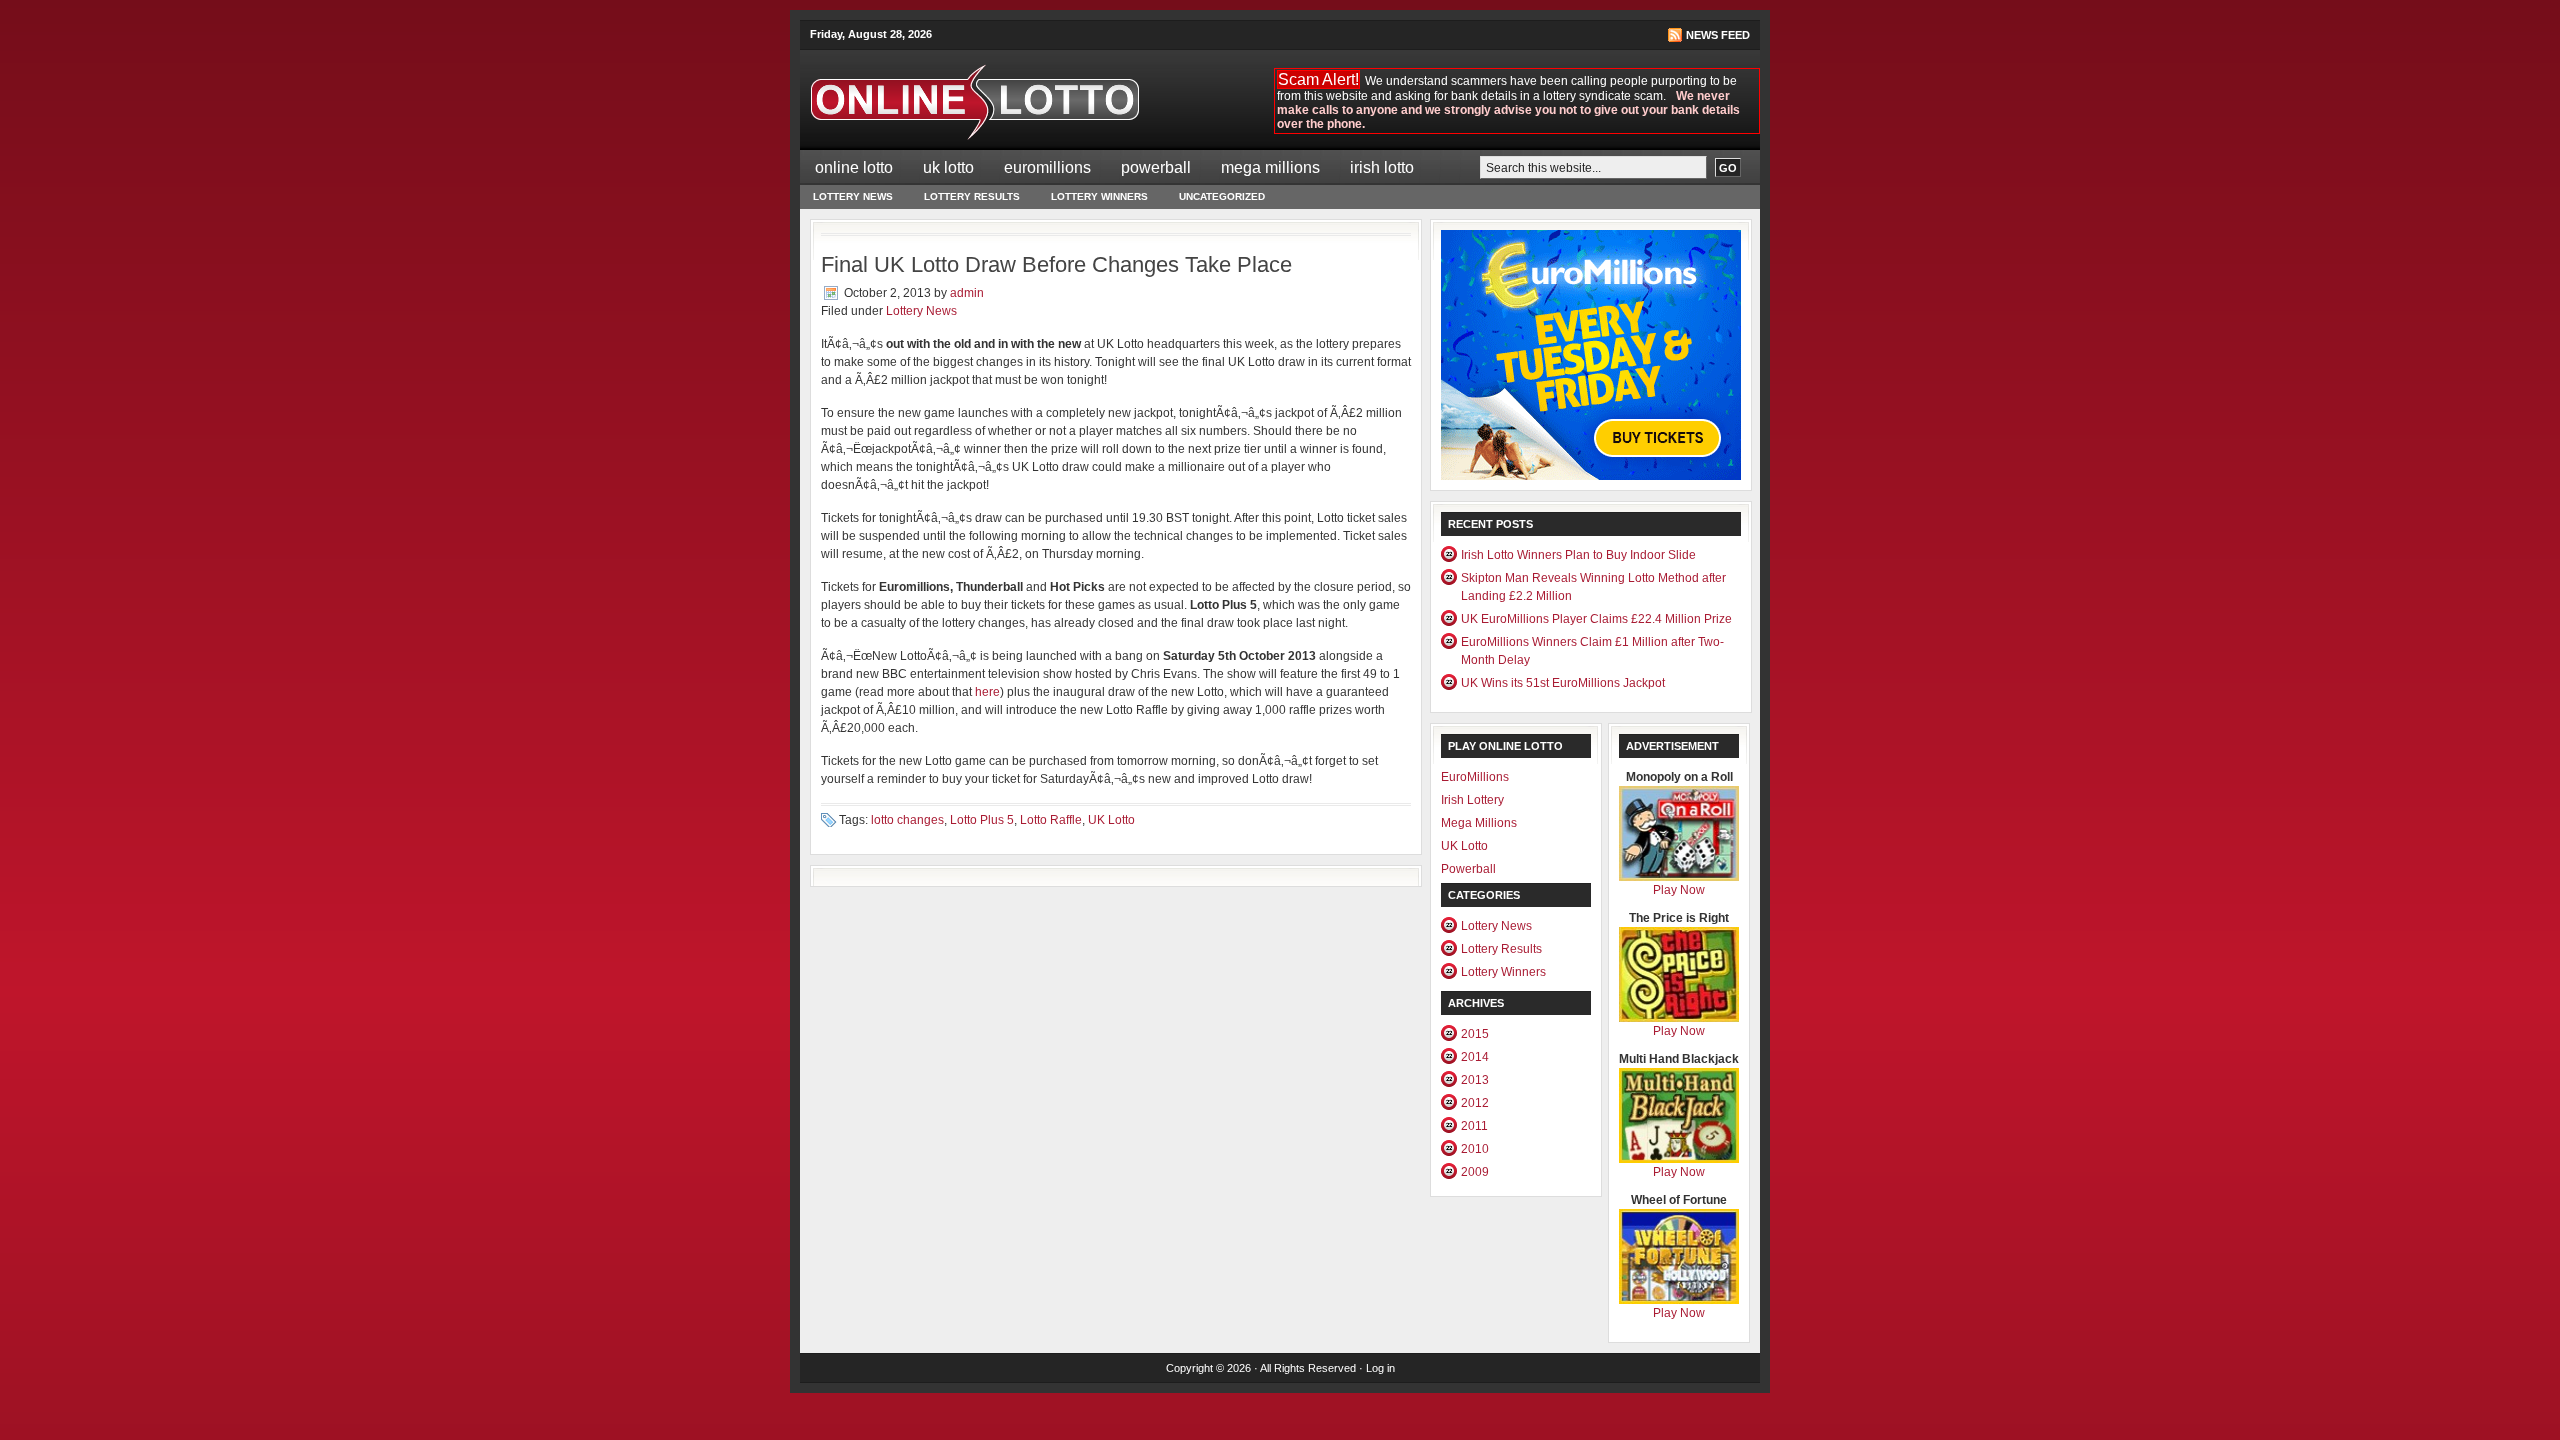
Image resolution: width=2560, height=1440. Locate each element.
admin (967, 293)
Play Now (1679, 890)
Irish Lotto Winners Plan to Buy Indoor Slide (1578, 555)
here (987, 692)
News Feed (1718, 35)
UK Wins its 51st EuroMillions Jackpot (1563, 683)
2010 (1475, 1149)
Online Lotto (854, 167)
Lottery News (853, 196)
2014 (1475, 1057)
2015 (1475, 1034)
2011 (1474, 1126)
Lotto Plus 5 (982, 820)
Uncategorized (1222, 196)
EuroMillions (1047, 167)
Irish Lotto (1382, 167)
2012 (1475, 1103)
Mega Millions (1270, 167)
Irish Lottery (1472, 800)
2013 (1475, 1080)
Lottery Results (972, 196)
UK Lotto (948, 167)
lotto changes (907, 820)
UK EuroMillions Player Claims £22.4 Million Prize (1596, 619)
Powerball (1156, 167)
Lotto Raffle (1051, 820)
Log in (1380, 1368)
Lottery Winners (1099, 196)
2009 (1475, 1172)
